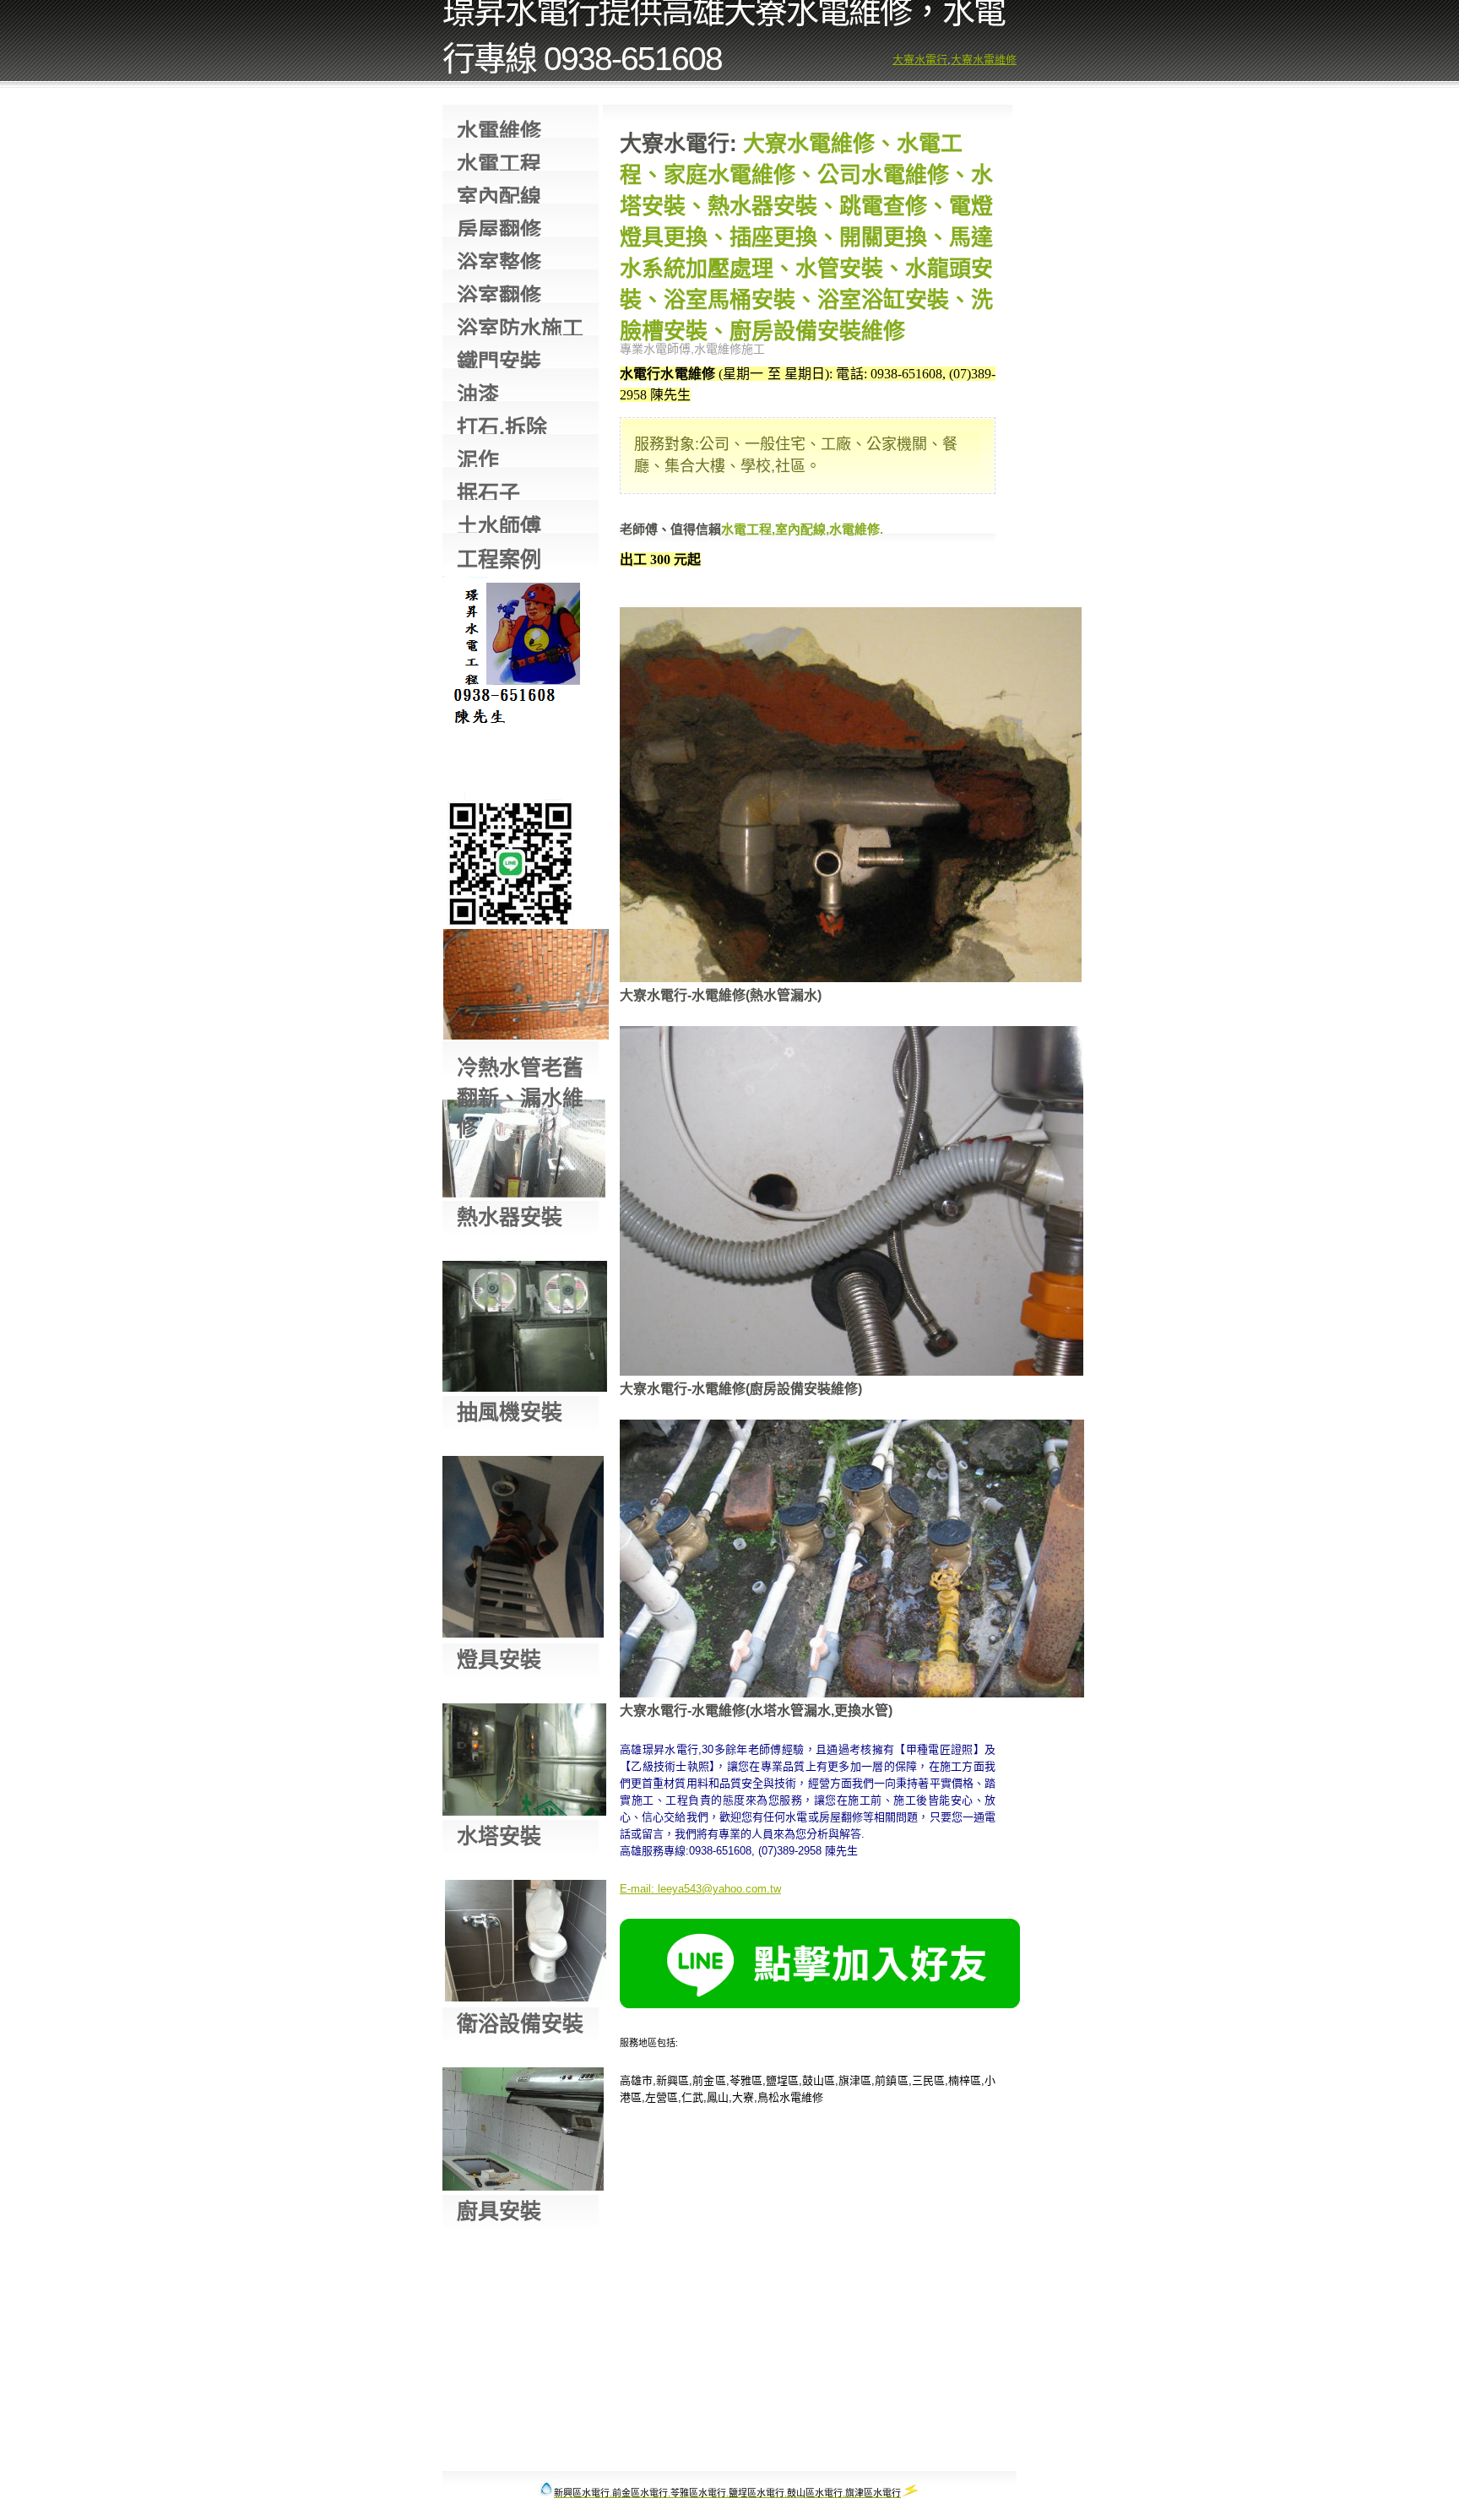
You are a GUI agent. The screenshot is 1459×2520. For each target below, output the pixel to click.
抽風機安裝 (510, 1412)
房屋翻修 (499, 227)
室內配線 (499, 194)
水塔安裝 (499, 1836)
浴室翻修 (499, 293)
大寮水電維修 (984, 60)
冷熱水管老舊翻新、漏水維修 (520, 1064)
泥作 (478, 457)
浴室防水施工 (520, 326)
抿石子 (488, 490)
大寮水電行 (920, 60)
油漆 (478, 391)
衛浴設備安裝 (520, 2023)
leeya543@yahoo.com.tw (719, 1889)
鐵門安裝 (499, 358)
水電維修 (499, 128)
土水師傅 (499, 523)
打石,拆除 (502, 424)
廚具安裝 (499, 2211)
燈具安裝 (499, 1659)
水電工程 (499, 161)
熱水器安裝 (510, 1217)
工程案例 (499, 556)
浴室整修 (499, 260)
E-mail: (637, 1889)
